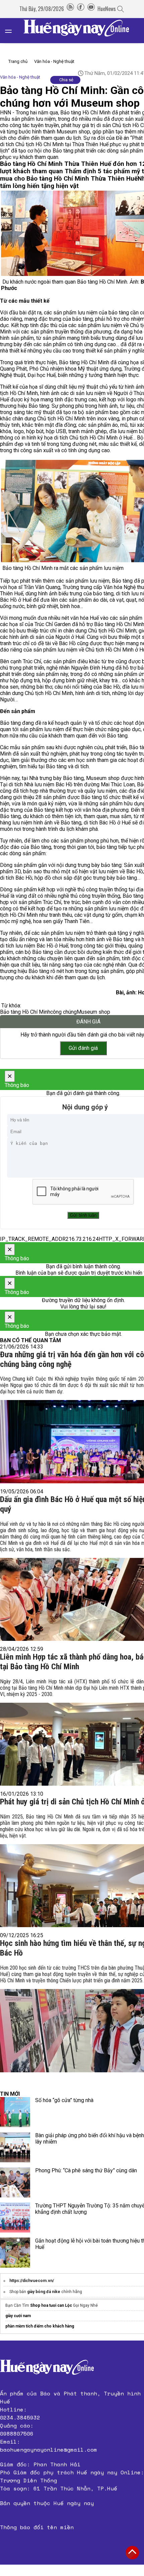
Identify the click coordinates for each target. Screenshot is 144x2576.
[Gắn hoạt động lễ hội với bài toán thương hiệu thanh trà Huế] (15, 2253)
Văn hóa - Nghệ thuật (54, 61)
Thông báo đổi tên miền (37, 2527)
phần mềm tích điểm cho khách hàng (40, 2326)
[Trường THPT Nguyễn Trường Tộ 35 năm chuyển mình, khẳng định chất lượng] (15, 2217)
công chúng (63, 1012)
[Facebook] (81, 9)
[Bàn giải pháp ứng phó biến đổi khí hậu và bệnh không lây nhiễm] (15, 2147)
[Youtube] (91, 9)
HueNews (107, 9)
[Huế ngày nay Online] (80, 31)
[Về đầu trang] (132, 2553)
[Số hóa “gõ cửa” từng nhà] (15, 2112)
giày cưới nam (18, 2316)
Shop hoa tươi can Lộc (51, 2305)
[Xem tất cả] (12, 31)
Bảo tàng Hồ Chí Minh (25, 1012)
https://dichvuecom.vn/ (32, 2281)
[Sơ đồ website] (70, 9)
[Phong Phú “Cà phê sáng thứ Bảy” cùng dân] (15, 2182)
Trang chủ (18, 61)
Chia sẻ (66, 80)
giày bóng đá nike (44, 2292)
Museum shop (93, 1012)
